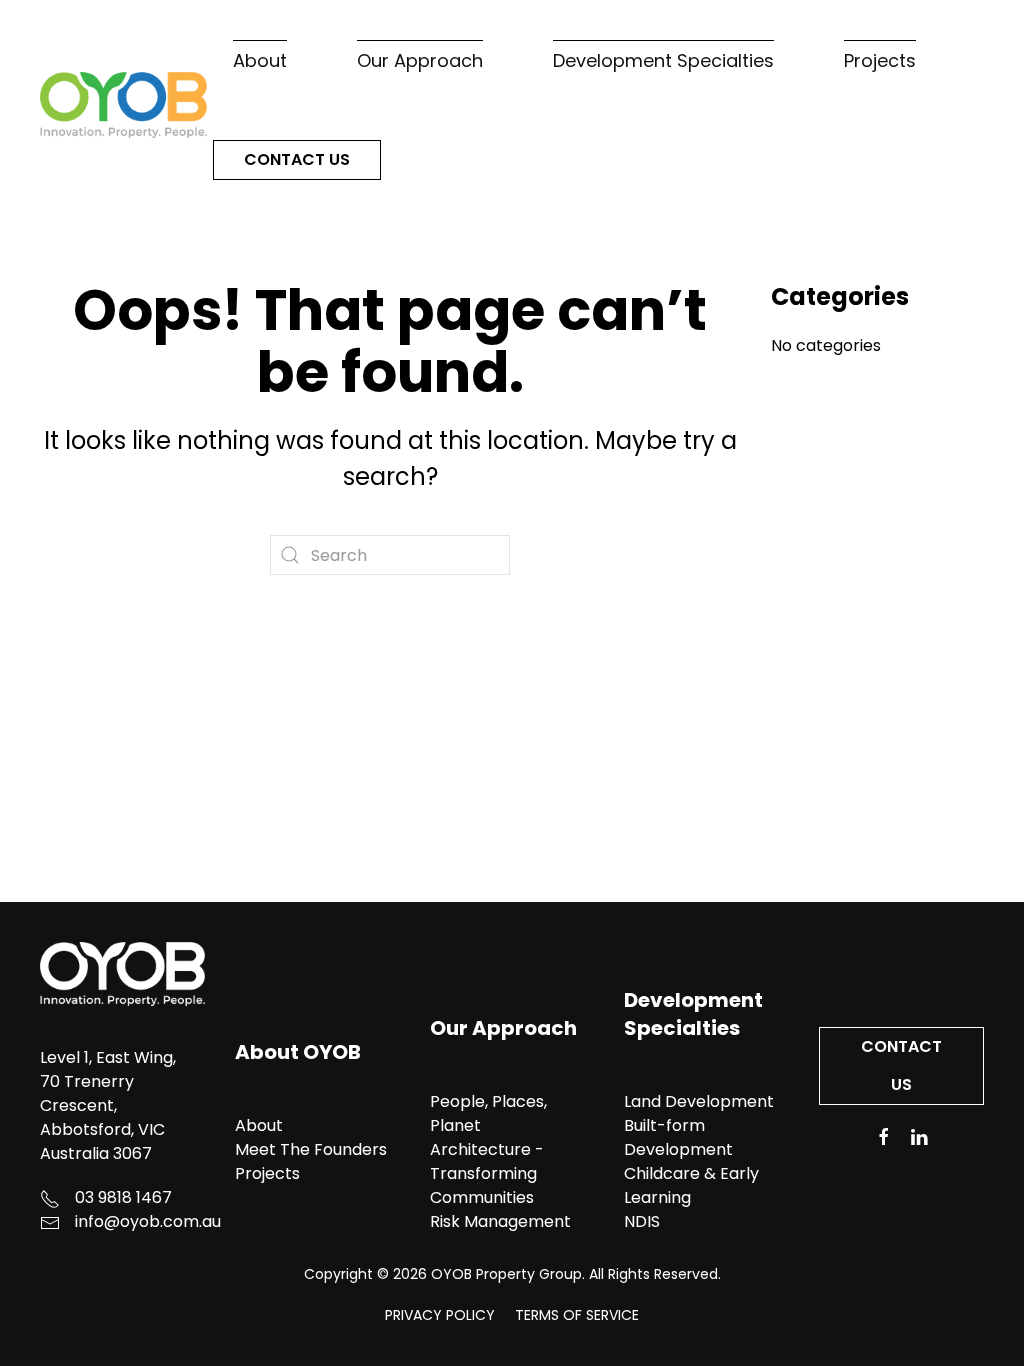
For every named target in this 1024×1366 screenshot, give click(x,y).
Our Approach (503, 1028)
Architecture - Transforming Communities (487, 1173)
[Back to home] (126, 104)
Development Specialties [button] (663, 60)
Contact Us (297, 159)
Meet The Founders (311, 1149)
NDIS (642, 1221)
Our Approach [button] (420, 60)
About (259, 1125)
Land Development (699, 1101)
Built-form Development (678, 1137)
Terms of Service (577, 1315)
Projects (880, 60)
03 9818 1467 (123, 1197)
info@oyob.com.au (148, 1221)
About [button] (260, 60)
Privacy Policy (440, 1315)
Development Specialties (693, 1014)
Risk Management (500, 1221)
